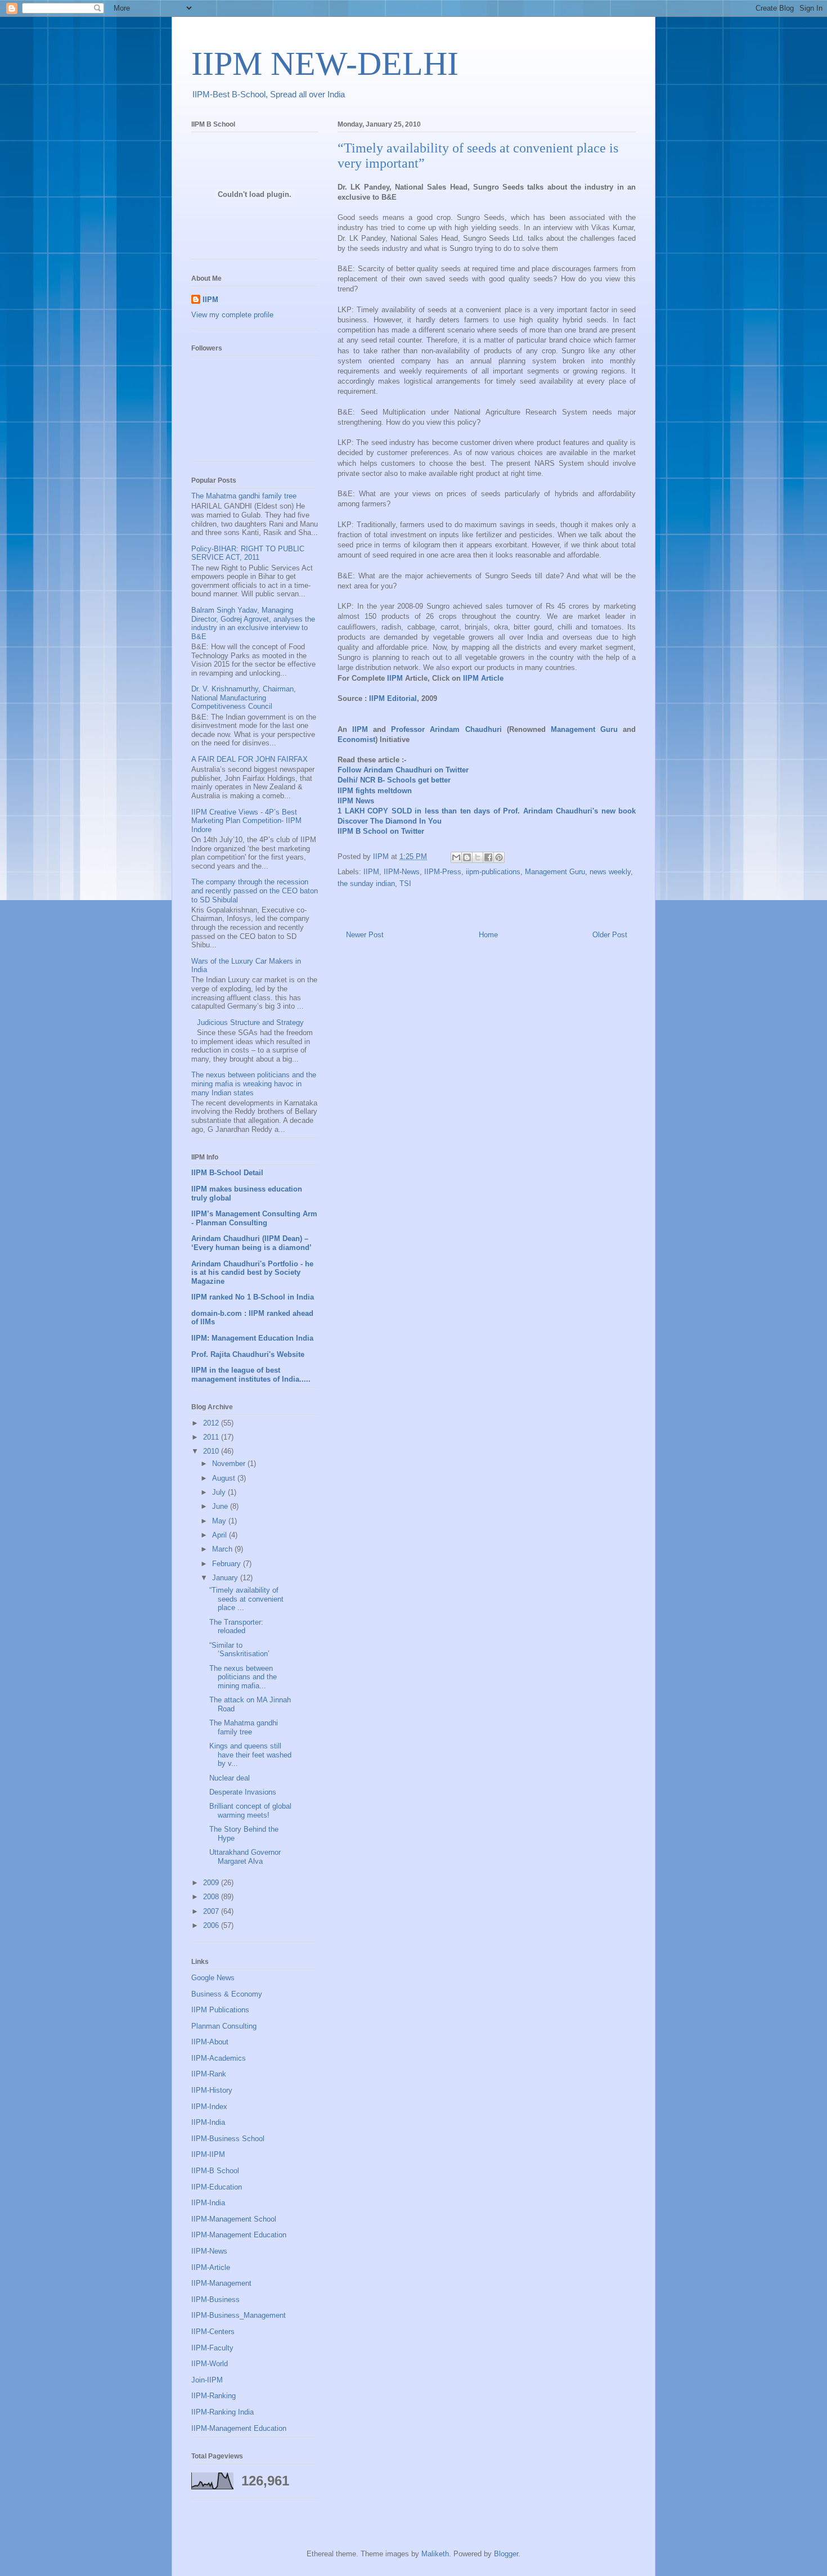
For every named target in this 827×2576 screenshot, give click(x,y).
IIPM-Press (443, 872)
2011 (212, 1437)
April (221, 1535)
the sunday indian (366, 884)
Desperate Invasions (243, 1792)
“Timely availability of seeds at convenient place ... (246, 1599)
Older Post (610, 935)
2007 (212, 1911)
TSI (405, 884)
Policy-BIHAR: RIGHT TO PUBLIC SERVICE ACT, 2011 (248, 553)
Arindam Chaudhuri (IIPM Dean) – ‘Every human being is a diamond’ (251, 1243)
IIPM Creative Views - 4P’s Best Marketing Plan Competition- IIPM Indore (246, 821)
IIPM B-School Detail (227, 1173)
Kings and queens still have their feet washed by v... (250, 1755)
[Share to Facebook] (488, 857)
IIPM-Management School (234, 2219)
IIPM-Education (217, 2187)
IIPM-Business (215, 2299)
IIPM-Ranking (214, 2396)
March (223, 1549)
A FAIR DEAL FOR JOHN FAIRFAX (250, 759)
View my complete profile (232, 315)
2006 (212, 1925)
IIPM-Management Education (239, 2235)
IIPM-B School (215, 2171)
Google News (213, 1978)
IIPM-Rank (209, 2074)
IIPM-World (210, 2364)
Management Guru (555, 872)
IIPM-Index (209, 2107)
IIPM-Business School (228, 2139)
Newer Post (365, 935)
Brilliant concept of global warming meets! (250, 1811)
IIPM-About (210, 2042)
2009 (212, 1883)
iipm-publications (493, 872)
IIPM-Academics (219, 2058)
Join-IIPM (207, 2380)
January (226, 1578)
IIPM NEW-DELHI (325, 64)
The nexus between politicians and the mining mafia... (243, 1677)
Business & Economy (227, 1994)
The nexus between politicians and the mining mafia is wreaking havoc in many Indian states (254, 1084)
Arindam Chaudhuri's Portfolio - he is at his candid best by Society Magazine (252, 1273)
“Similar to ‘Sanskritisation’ (239, 1650)
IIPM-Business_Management (239, 2315)
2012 (212, 1423)
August (225, 1478)
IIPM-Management (221, 2283)
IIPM (371, 872)
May (220, 1521)
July (220, 1492)
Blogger (506, 2554)
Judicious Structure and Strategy (250, 1022)
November (230, 1464)
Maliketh (435, 2554)
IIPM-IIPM (208, 2154)
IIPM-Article (211, 2267)
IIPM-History (212, 2090)
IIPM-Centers (213, 2332)
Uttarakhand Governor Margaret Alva (245, 1857)
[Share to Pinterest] (499, 857)
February (228, 1564)
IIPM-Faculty (212, 2348)
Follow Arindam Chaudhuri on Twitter (403, 770)
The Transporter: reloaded (236, 1627)
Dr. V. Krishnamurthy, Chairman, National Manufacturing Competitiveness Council (244, 698)
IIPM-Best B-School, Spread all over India (269, 94)
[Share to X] (478, 857)
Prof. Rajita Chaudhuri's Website (248, 1354)
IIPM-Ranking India (223, 2412)
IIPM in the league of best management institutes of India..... (251, 1375)
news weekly (610, 872)
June (221, 1506)
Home (488, 935)
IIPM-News (402, 872)
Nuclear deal (230, 1778)
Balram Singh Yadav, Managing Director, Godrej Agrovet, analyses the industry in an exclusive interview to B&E (253, 623)
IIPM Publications (220, 2010)
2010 (212, 1451)
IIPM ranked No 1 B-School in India (253, 1297)
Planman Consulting (224, 2026)
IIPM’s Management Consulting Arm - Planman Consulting (254, 1218)
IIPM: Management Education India (252, 1338)
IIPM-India (208, 2122)
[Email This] (456, 857)
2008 (212, 1897)
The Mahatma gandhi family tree (244, 496)
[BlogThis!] (467, 857)
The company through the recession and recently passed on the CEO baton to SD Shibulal (255, 891)
